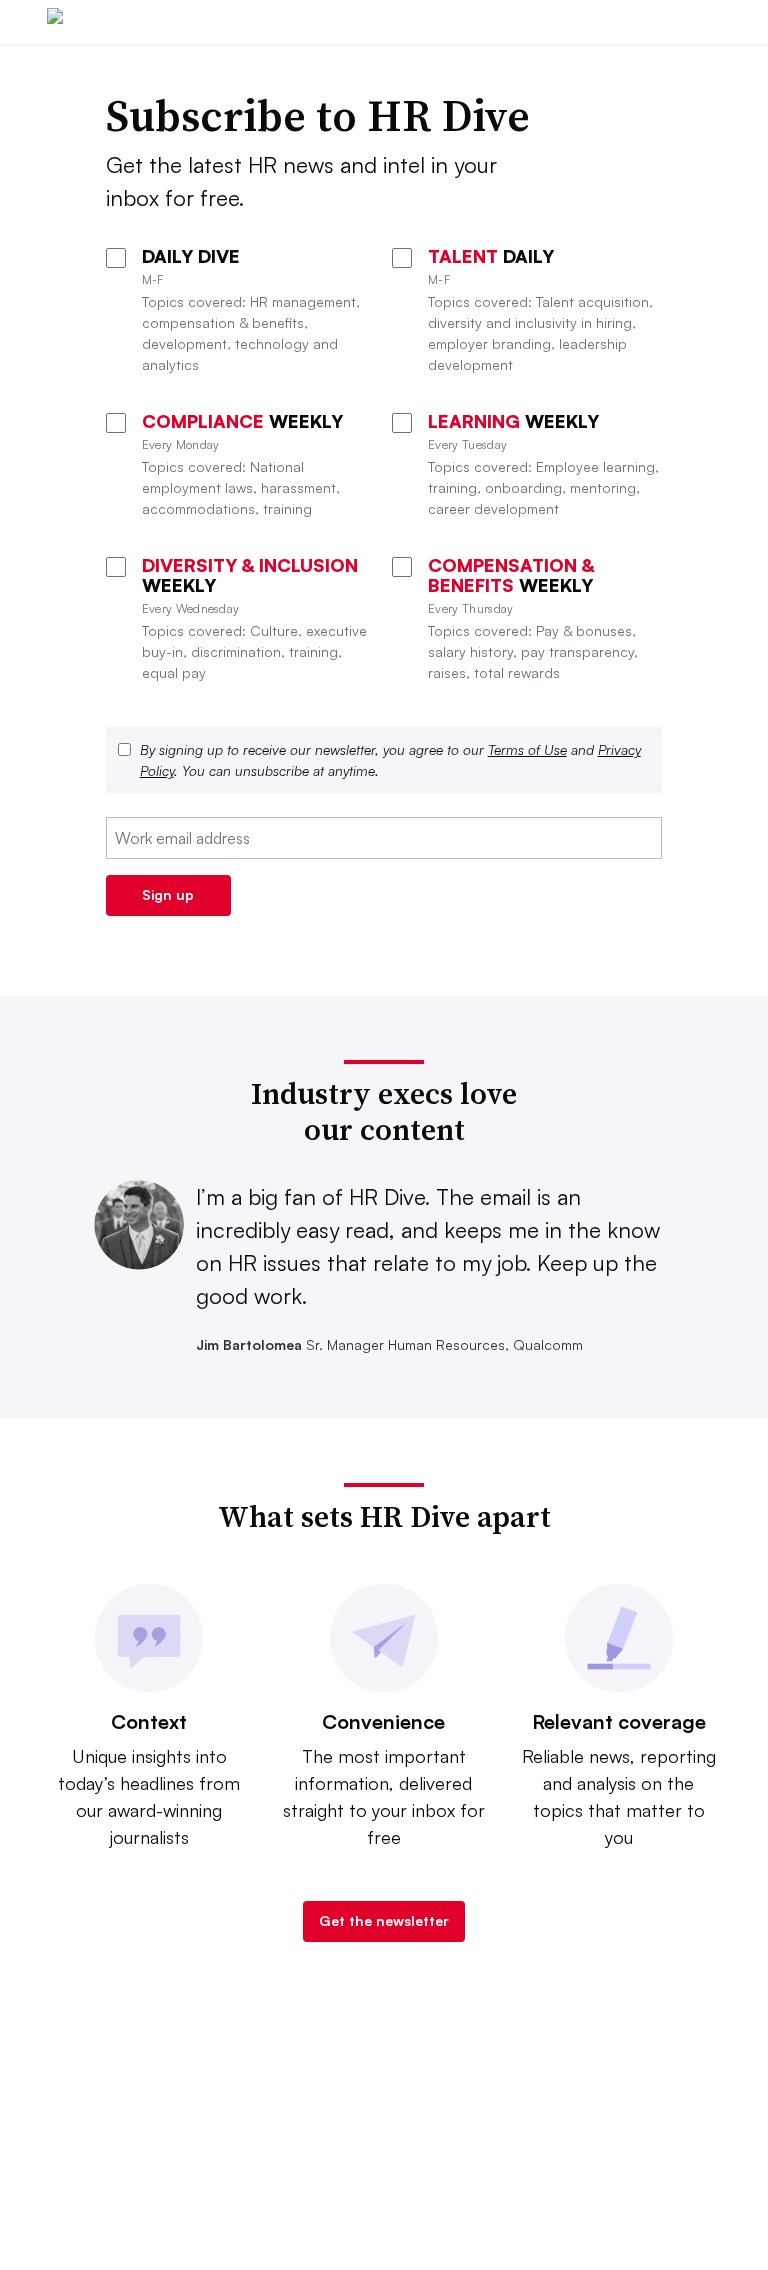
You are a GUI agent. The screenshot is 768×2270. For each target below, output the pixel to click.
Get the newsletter (384, 1920)
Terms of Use (527, 749)
